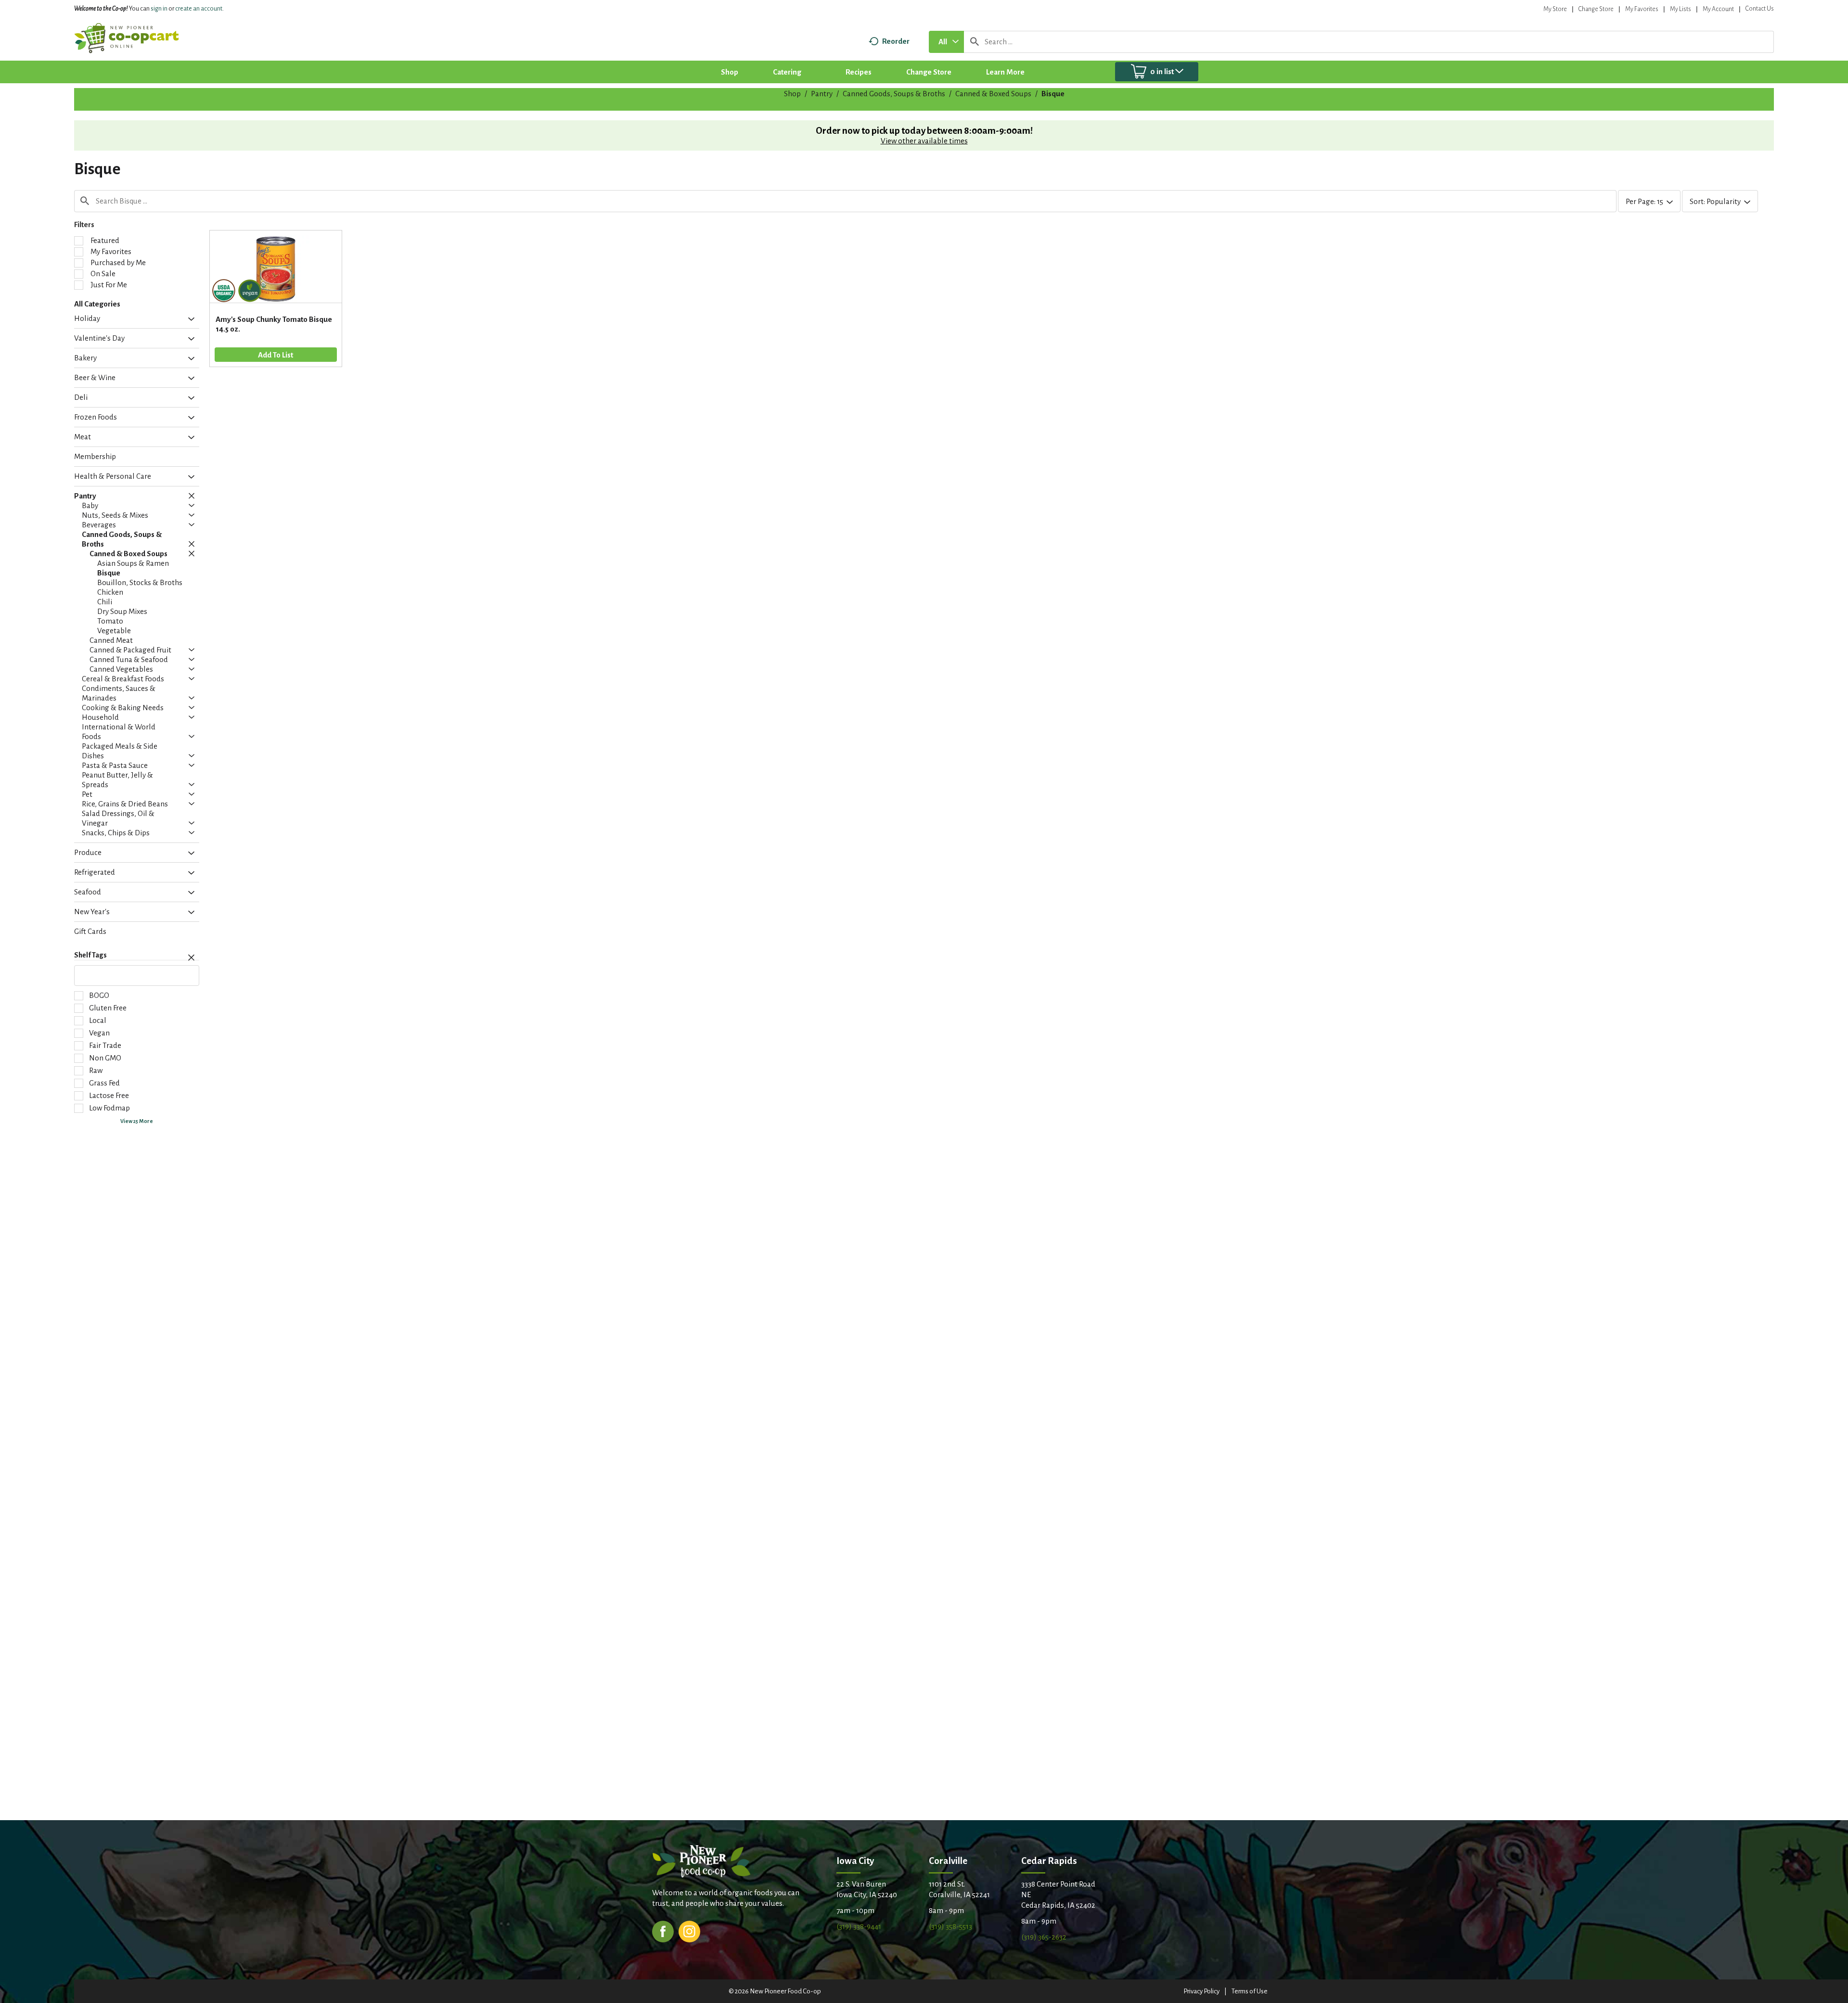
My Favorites (1642, 9)
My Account (1718, 9)
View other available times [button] (924, 141)
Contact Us (1760, 9)
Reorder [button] (896, 41)
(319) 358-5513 (950, 1926)
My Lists (1681, 9)
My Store (1555, 9)
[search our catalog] (975, 42)
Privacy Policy (1201, 1991)
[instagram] (689, 1931)
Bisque (1053, 94)
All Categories (97, 304)
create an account (199, 9)
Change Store (1596, 9)
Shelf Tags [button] (90, 955)
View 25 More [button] (137, 1121)
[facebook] (663, 1931)
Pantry (822, 94)
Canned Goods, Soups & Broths (894, 94)
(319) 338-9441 (859, 1926)
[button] (189, 319)
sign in (159, 9)
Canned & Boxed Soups (993, 94)
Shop (792, 94)
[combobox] (946, 42)
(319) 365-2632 (1044, 1937)
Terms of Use (1250, 1991)
